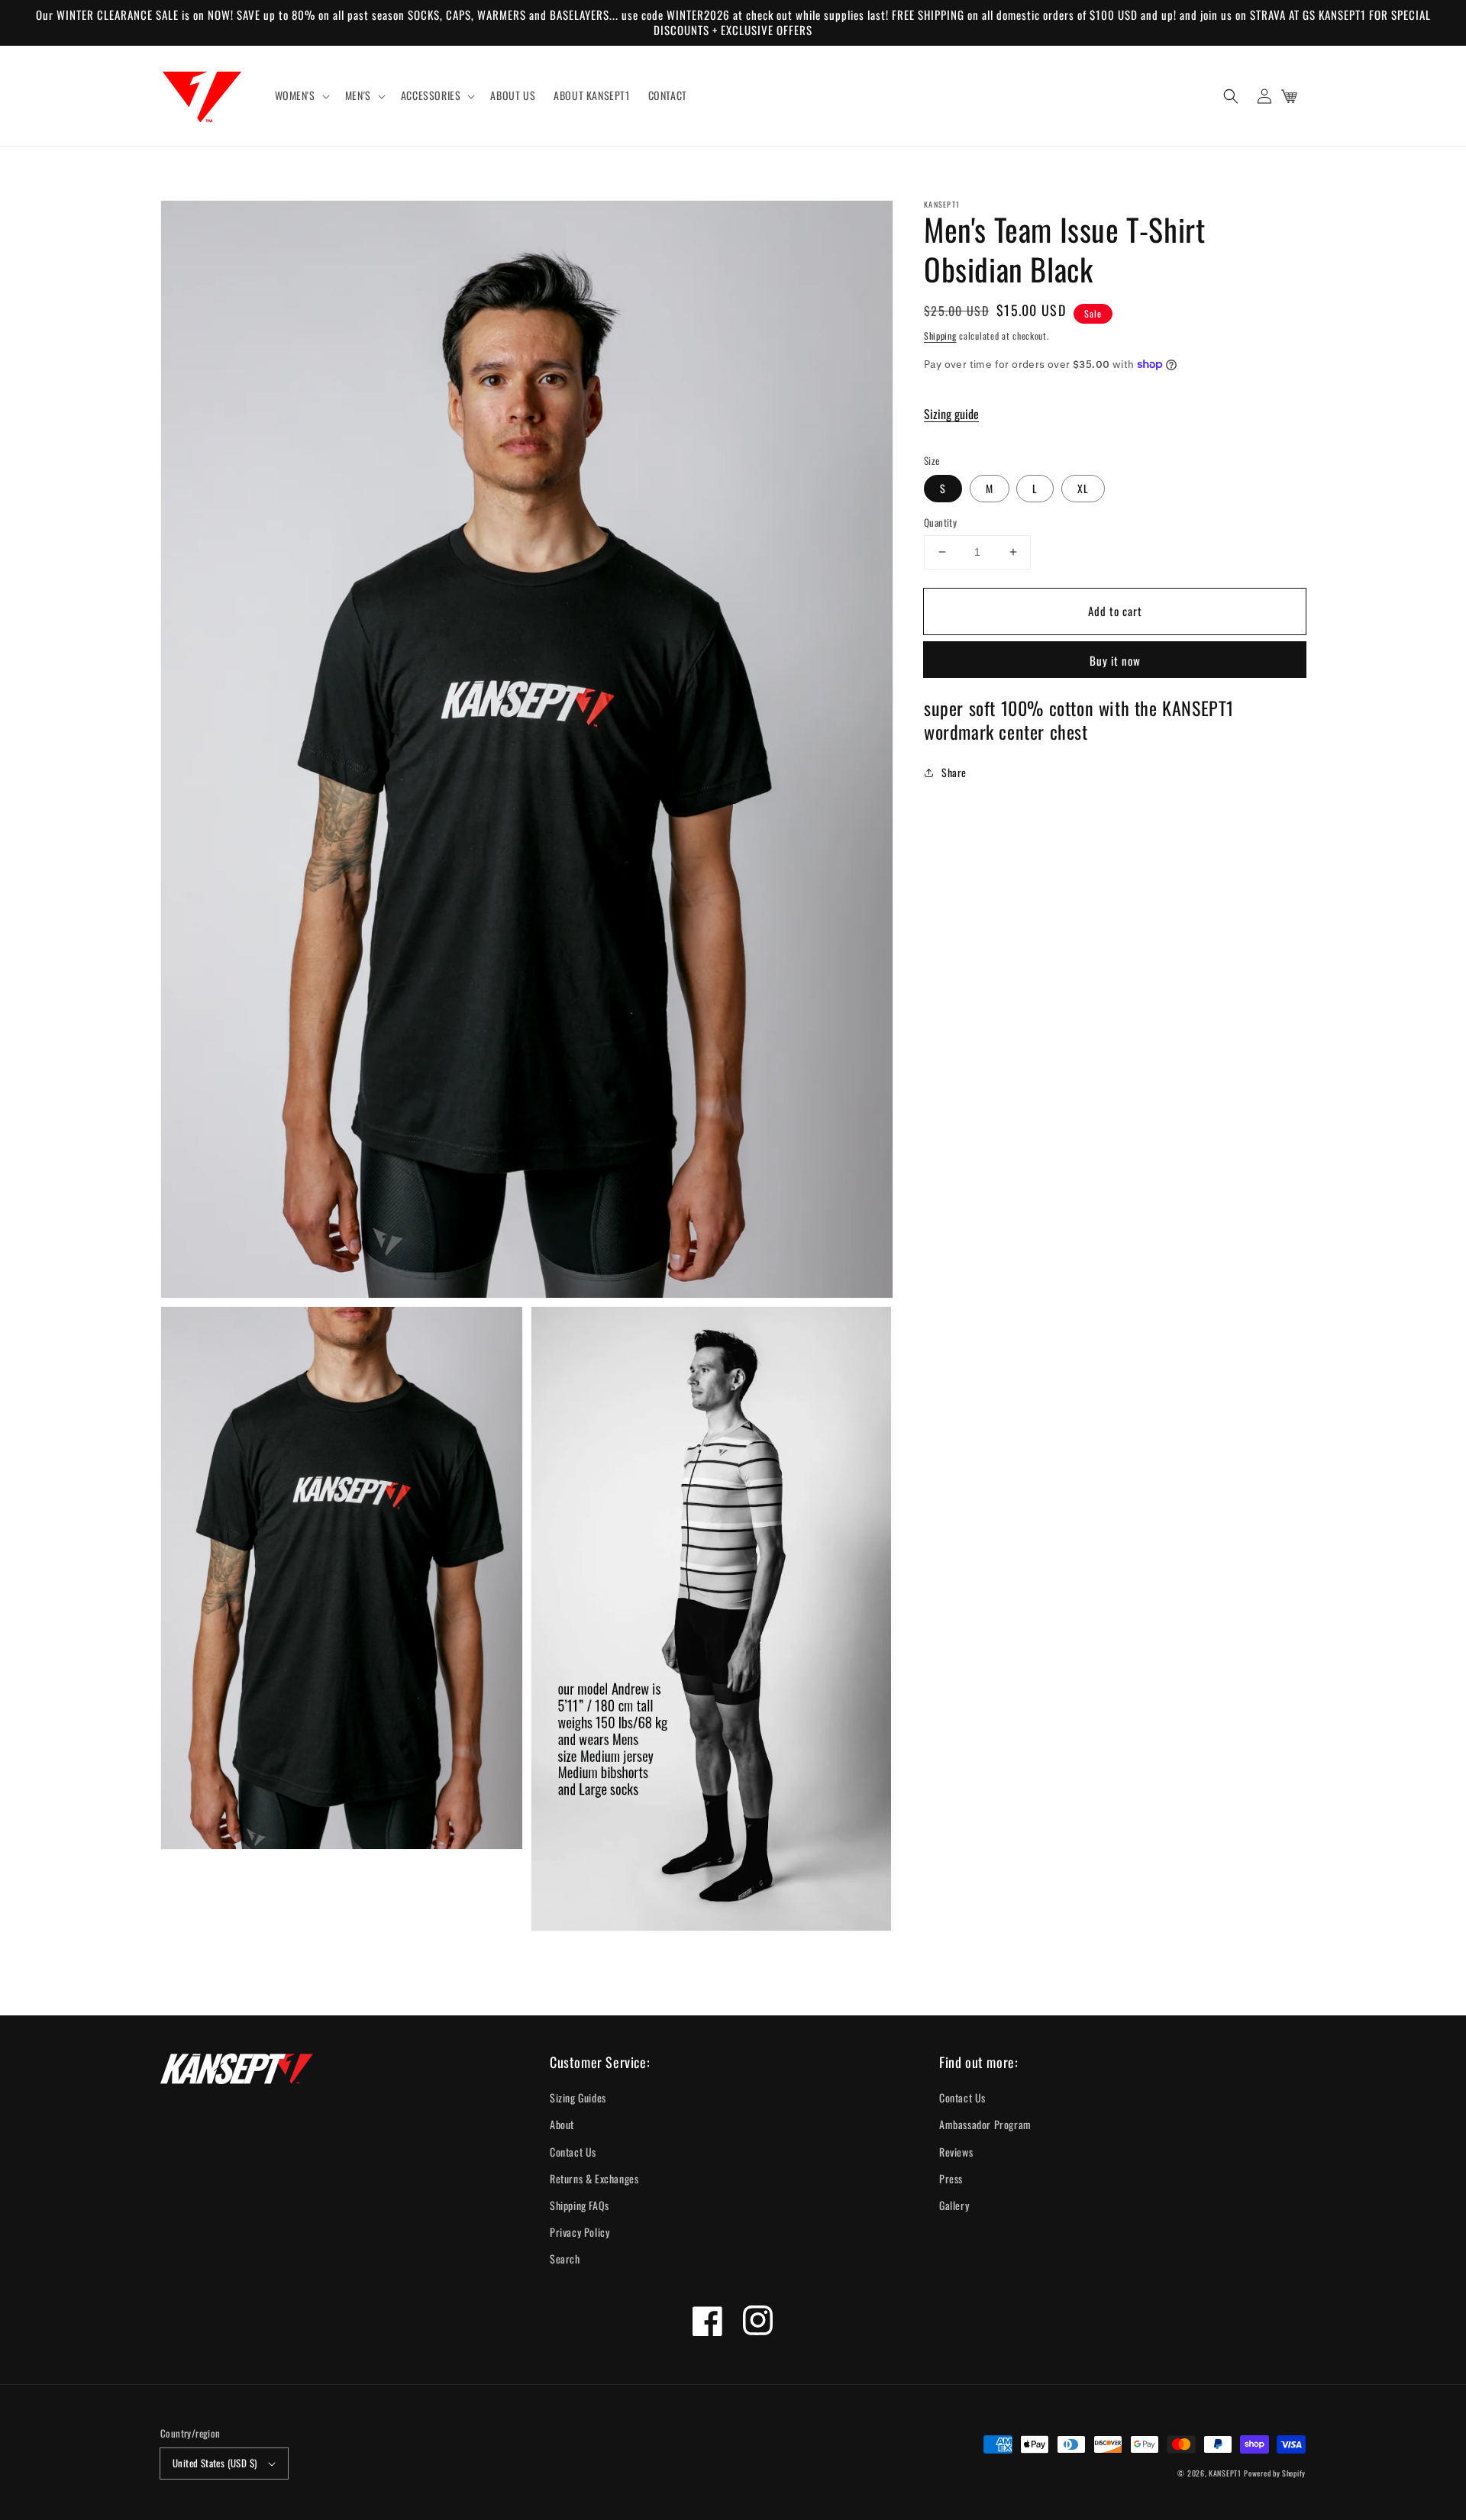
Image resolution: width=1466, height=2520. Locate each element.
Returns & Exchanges (594, 2178)
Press (951, 2178)
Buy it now (1115, 660)
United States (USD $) (215, 2463)
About (562, 2124)
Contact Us (573, 2152)
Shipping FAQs (580, 2205)
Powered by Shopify (1275, 2473)
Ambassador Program (985, 2124)
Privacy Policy (580, 2232)
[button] (1231, 96)
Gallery (954, 2205)
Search (565, 2259)
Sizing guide (951, 414)
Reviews (956, 2152)
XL (1083, 488)
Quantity (940, 523)
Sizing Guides (578, 2097)
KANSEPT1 (1225, 2473)
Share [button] (954, 772)
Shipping (940, 336)
